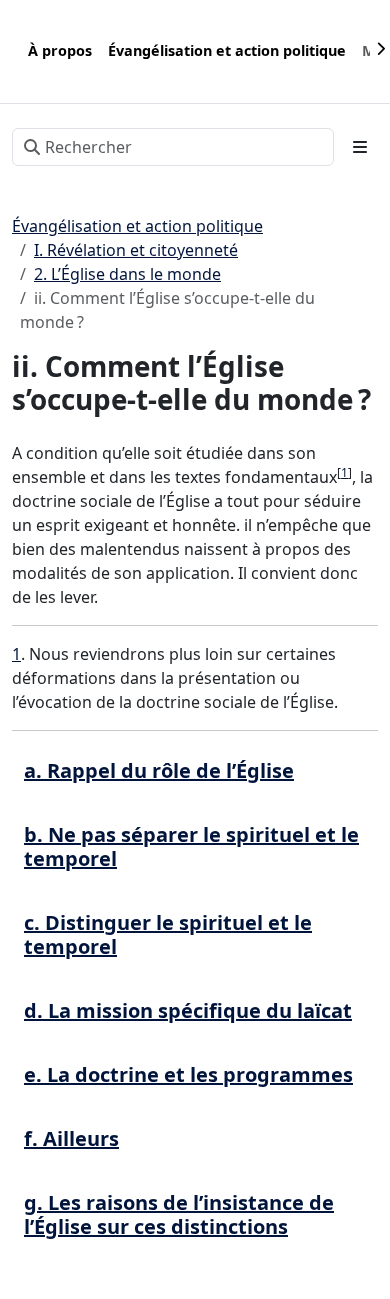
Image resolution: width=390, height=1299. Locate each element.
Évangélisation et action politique (137, 226)
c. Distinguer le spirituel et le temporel (168, 934)
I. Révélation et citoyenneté (136, 250)
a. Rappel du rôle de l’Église (159, 770)
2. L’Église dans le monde (127, 274)
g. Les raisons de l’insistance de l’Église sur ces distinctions (179, 1214)
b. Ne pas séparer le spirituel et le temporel (191, 846)
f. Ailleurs (71, 1138)
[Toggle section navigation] (360, 147)
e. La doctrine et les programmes (188, 1074)
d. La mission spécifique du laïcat (188, 1010)
